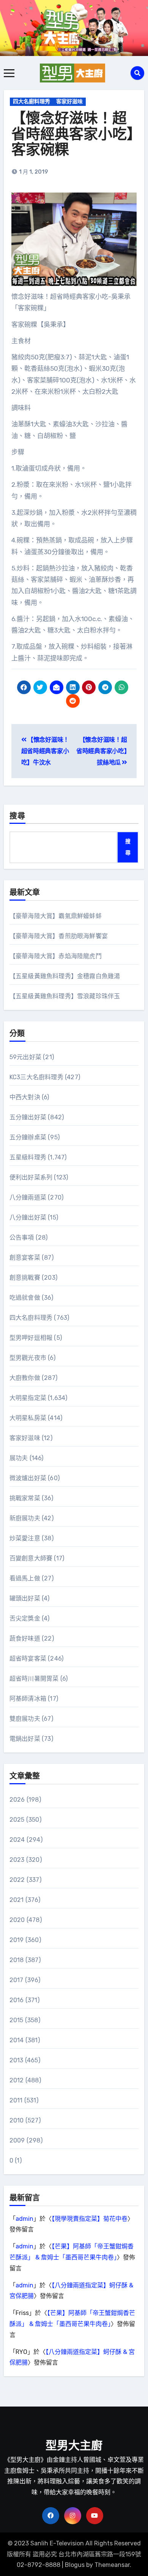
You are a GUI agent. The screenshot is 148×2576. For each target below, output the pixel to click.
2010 (17, 2120)
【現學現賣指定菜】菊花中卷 (90, 2219)
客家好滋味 (69, 102)
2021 (17, 1900)
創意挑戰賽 (25, 1278)
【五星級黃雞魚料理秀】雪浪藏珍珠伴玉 (65, 996)
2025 (17, 1820)
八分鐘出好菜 (28, 1217)
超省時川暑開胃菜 (34, 1679)
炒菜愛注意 (25, 1538)
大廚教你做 (25, 1378)
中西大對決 (25, 1097)
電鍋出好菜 (25, 1739)
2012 (17, 2080)
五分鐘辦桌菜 (28, 1137)
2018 (17, 1960)
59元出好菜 (25, 1057)
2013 (17, 2060)
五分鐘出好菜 (28, 1117)
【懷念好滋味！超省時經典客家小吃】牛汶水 (45, 751)
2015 (17, 2020)
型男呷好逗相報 (31, 1338)
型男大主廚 (74, 2446)
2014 (17, 2040)
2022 (17, 1880)
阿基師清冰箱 (28, 1699)
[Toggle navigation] (9, 73)
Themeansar (112, 2565)
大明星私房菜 (28, 1418)
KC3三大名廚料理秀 (36, 1077)
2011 (16, 2100)
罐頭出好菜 (25, 1598)
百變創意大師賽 (31, 1558)
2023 (17, 1860)
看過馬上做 (25, 1578)
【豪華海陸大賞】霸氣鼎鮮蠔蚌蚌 (56, 916)
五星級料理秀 (28, 1157)
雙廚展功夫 (25, 1719)
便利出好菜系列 (31, 1177)
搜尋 (17, 817)
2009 (17, 2140)
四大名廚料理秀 (31, 102)
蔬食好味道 (25, 1638)
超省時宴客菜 (28, 1659)
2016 (17, 2000)
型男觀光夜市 (28, 1358)
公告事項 (22, 1238)
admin (24, 2219)
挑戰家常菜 (25, 1498)
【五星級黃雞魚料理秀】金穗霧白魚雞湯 (65, 976)
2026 (17, 1800)
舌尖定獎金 (25, 1618)
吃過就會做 (25, 1298)
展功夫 (19, 1458)
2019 (17, 1940)
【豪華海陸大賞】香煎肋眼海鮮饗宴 (59, 936)
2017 (17, 1980)
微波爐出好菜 (28, 1478)
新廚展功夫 (25, 1518)
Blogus (75, 2565)
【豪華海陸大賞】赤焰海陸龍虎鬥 (56, 956)
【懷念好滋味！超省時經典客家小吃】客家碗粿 (73, 135)
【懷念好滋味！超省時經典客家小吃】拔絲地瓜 (102, 751)
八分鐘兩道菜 (28, 1197)
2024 (17, 1840)
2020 (17, 1920)
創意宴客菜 (25, 1258)
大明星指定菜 (28, 1398)
